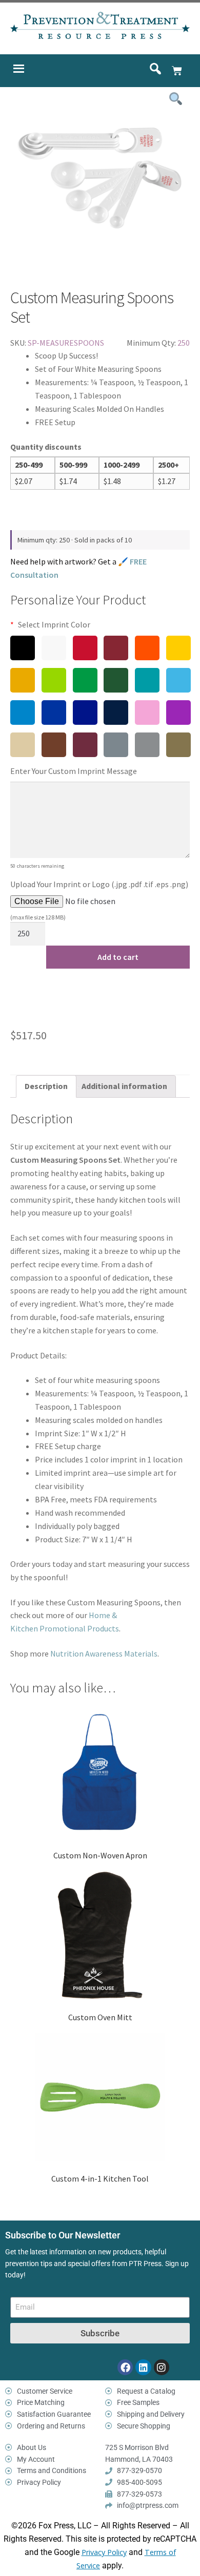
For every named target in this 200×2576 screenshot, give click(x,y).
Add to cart (118, 957)
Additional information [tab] (124, 1086)
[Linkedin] (143, 2367)
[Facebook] (125, 2367)
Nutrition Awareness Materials (104, 1653)
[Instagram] (162, 2367)
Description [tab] (46, 1086)
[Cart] (177, 71)
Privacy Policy (104, 2552)
